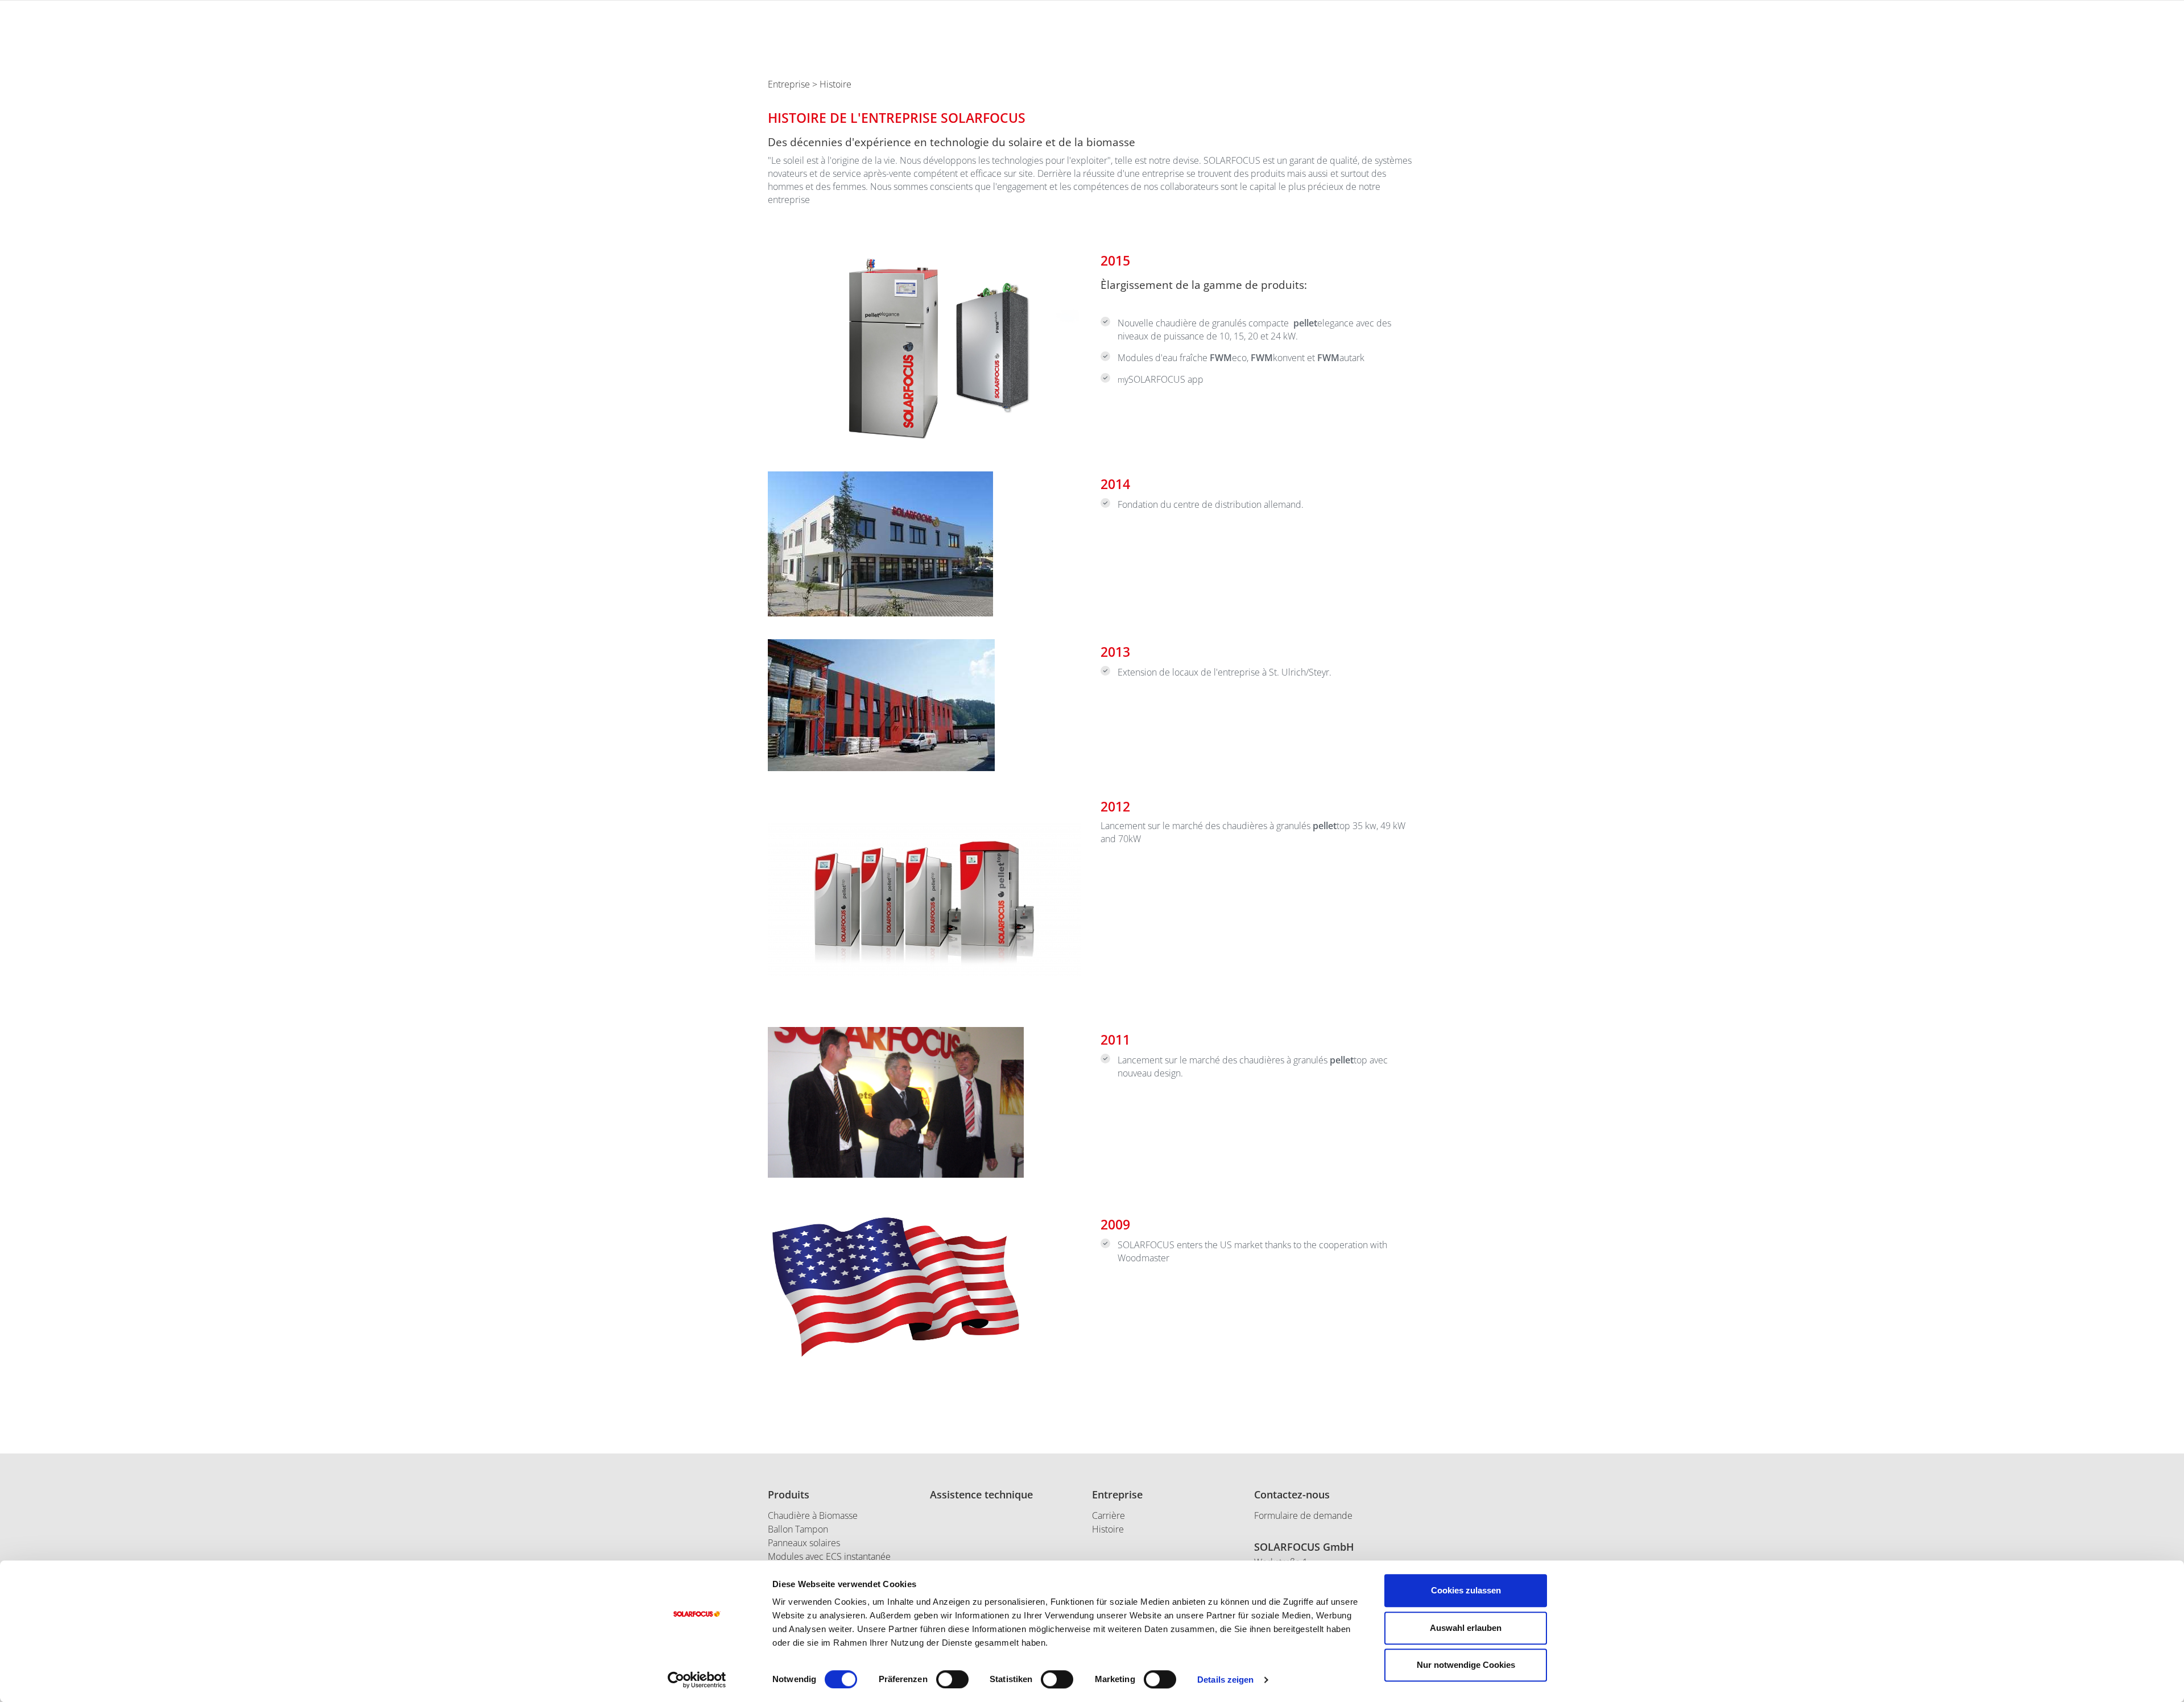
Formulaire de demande (1303, 1515)
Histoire (1108, 1529)
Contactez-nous (1292, 1494)
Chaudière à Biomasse (813, 1515)
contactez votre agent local (1567, 98)
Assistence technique (981, 1494)
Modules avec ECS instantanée (829, 1556)
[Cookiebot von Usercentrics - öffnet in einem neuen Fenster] (697, 1680)
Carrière (1108, 1515)
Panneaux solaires (804, 1543)
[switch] (952, 1679)
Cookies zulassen (1466, 1590)
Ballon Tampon (798, 1529)
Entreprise (789, 84)
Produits (789, 1494)
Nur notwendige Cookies (1466, 1665)
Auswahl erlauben (1466, 1628)
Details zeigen (1225, 1680)
